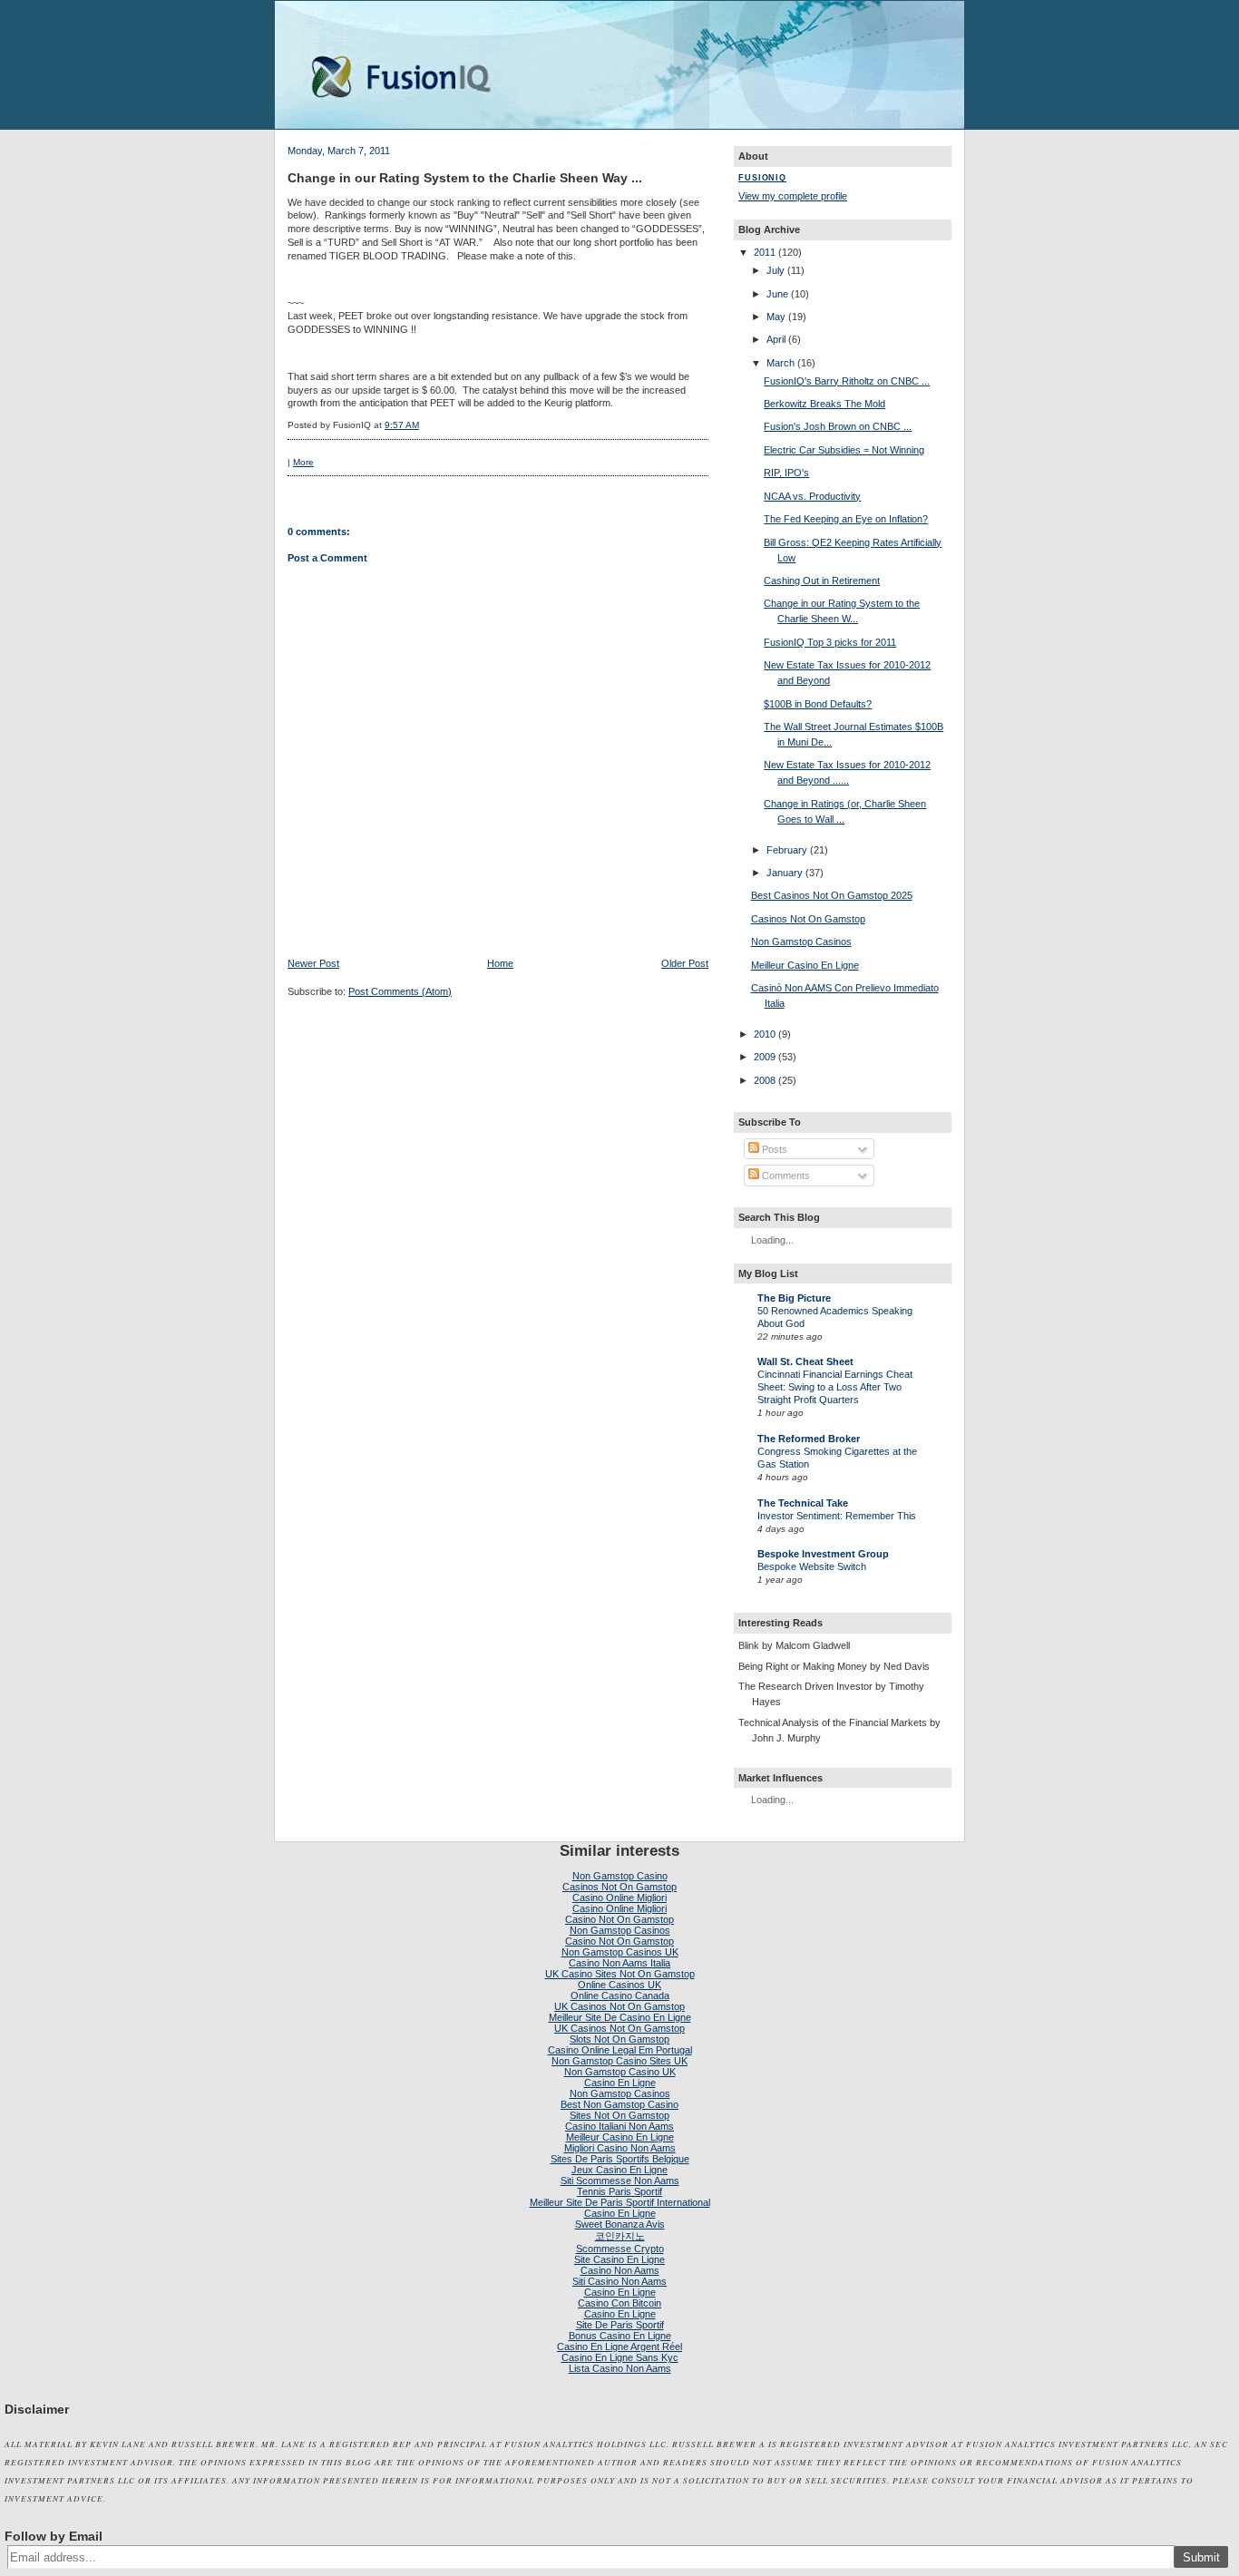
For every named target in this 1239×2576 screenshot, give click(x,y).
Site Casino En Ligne (619, 2259)
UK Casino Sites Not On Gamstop (620, 1974)
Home (500, 963)
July (776, 270)
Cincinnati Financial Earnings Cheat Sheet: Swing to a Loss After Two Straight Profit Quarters (835, 1387)
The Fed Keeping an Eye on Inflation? (846, 519)
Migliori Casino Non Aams (620, 2148)
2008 (765, 1080)
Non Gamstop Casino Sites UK (619, 2061)
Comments (785, 1176)
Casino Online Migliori (619, 1898)
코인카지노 (620, 2236)
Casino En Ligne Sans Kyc (620, 2357)
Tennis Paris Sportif (619, 2191)
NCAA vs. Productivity (812, 496)
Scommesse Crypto (620, 2249)
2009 (765, 1057)
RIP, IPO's (786, 473)
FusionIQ (762, 178)
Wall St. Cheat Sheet (805, 1361)
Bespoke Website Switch (812, 1566)
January (785, 873)
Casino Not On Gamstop (619, 1919)
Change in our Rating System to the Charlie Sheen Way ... (465, 178)
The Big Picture (794, 1298)
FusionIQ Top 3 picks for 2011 (830, 642)
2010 (765, 1034)
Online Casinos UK (619, 1985)
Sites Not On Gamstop (619, 2115)
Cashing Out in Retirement (822, 581)
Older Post (685, 963)
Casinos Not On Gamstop (808, 919)
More (303, 462)
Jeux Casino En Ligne (619, 2170)
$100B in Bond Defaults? (818, 704)
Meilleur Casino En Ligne (805, 965)
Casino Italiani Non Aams (619, 2126)
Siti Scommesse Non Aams (620, 2181)
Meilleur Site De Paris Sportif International (620, 2202)
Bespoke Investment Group (823, 1554)
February (787, 850)
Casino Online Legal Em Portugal (620, 2050)
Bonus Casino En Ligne (620, 2336)
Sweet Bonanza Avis (620, 2224)
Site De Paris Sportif (620, 2325)
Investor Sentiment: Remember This (837, 1516)
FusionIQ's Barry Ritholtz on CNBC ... (847, 381)
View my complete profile (793, 196)
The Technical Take (803, 1503)
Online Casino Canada (620, 1995)
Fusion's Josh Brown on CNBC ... (838, 426)
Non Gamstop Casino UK (620, 2072)
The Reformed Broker (809, 1439)
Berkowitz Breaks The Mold (824, 404)
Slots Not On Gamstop (619, 2039)
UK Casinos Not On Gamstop (619, 2006)
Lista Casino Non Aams (620, 2368)
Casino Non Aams (620, 2270)
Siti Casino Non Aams (619, 2281)
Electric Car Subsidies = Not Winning (844, 450)
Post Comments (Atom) (400, 991)
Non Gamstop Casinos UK (620, 1952)
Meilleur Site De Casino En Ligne (620, 2017)
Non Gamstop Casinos (801, 942)
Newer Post (313, 963)
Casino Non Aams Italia (619, 1963)
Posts (773, 1149)
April (776, 339)
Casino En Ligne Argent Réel (619, 2347)
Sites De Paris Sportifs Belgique (620, 2159)
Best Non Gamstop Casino (619, 2104)
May (776, 317)
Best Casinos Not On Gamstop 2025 (832, 895)
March (780, 363)
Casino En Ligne (620, 2083)
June (777, 294)
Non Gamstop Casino (620, 1876)
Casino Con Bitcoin (619, 2303)
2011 (765, 252)
